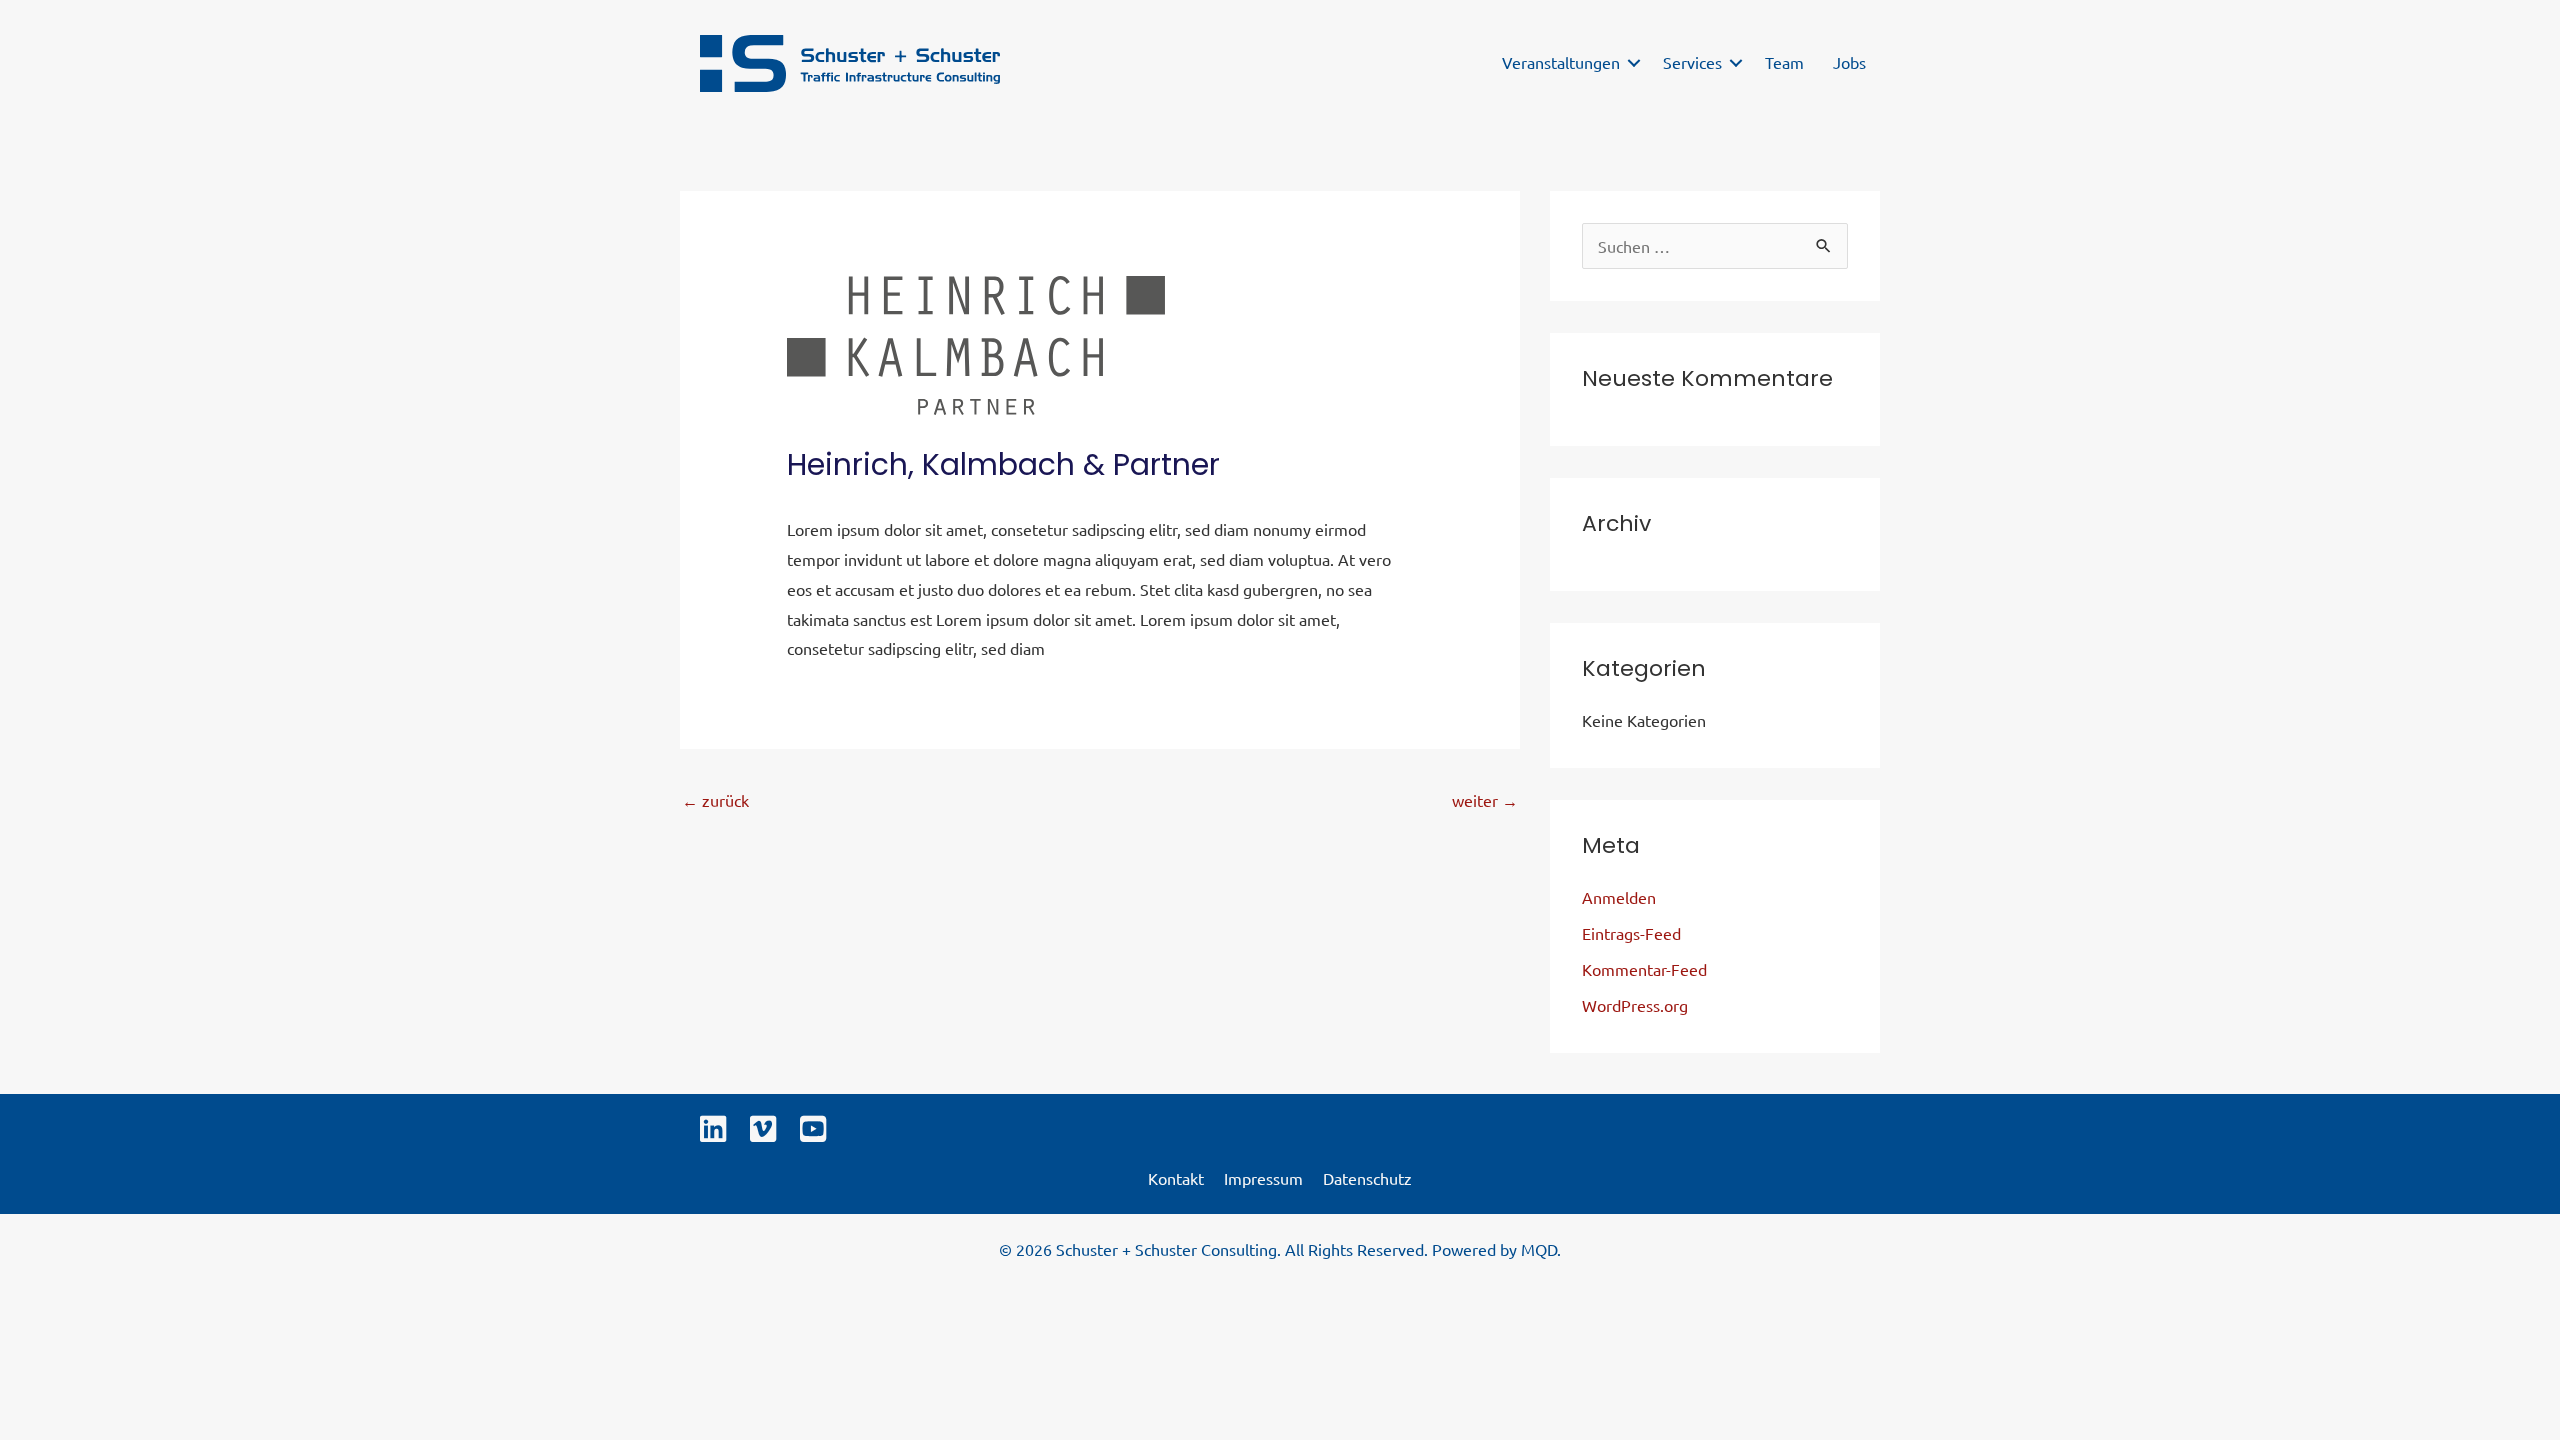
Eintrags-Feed (1631, 933)
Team (1784, 62)
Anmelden (1619, 897)
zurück (715, 800)
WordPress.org (1635, 1005)
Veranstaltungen (1561, 62)
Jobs (1849, 62)
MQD (1539, 1249)
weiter (1485, 800)
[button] (1634, 63)
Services (1692, 62)
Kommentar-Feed (1644, 969)
